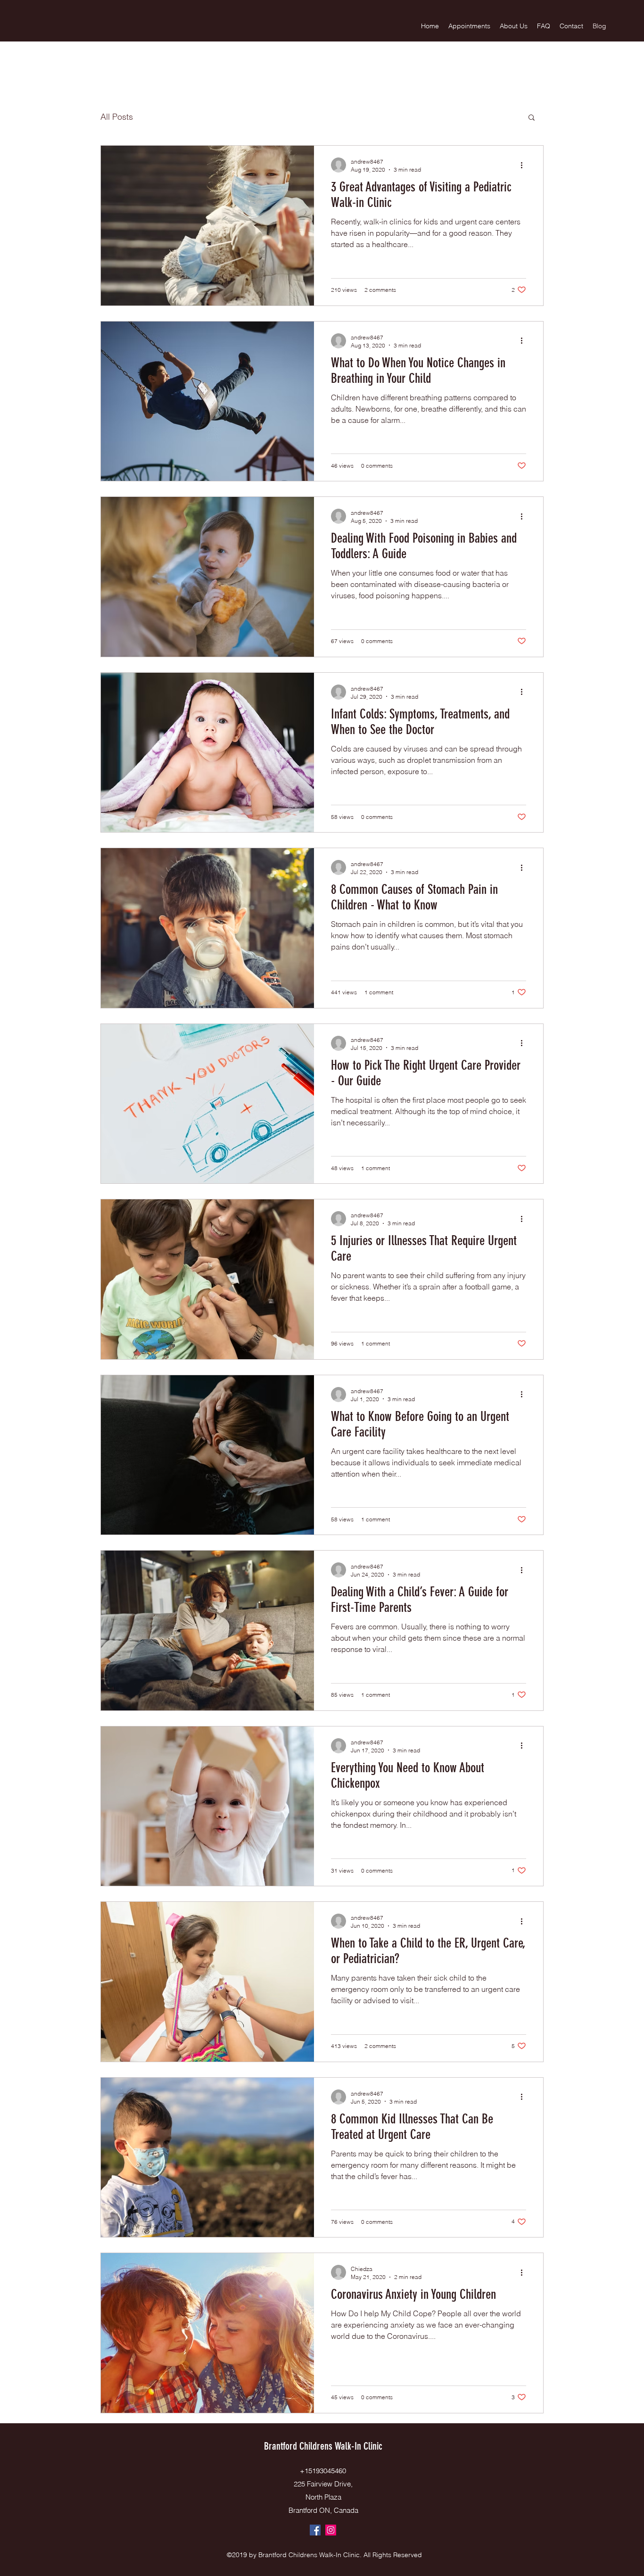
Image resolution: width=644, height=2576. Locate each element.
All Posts (117, 117)
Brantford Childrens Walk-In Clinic (323, 2446)
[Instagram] (331, 2530)
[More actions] (525, 165)
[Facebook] (315, 2530)
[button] (532, 118)
